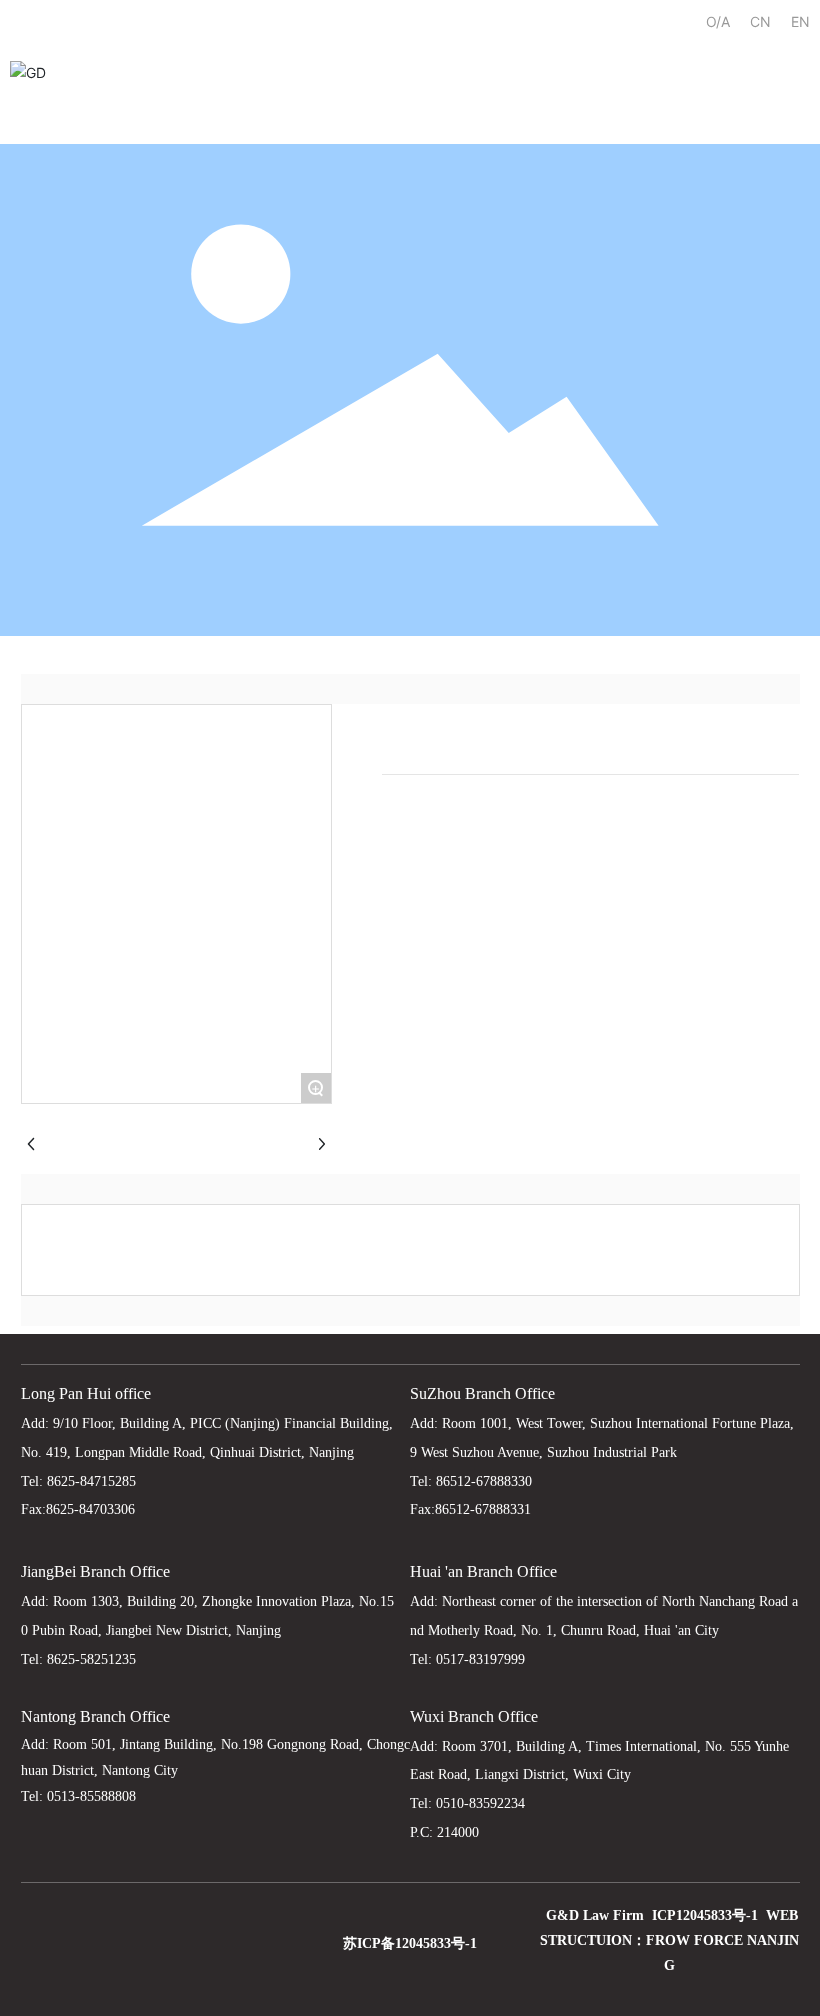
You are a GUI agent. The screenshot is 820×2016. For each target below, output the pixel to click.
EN (800, 21)
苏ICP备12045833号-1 (410, 1943)
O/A (718, 21)
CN (760, 21)
